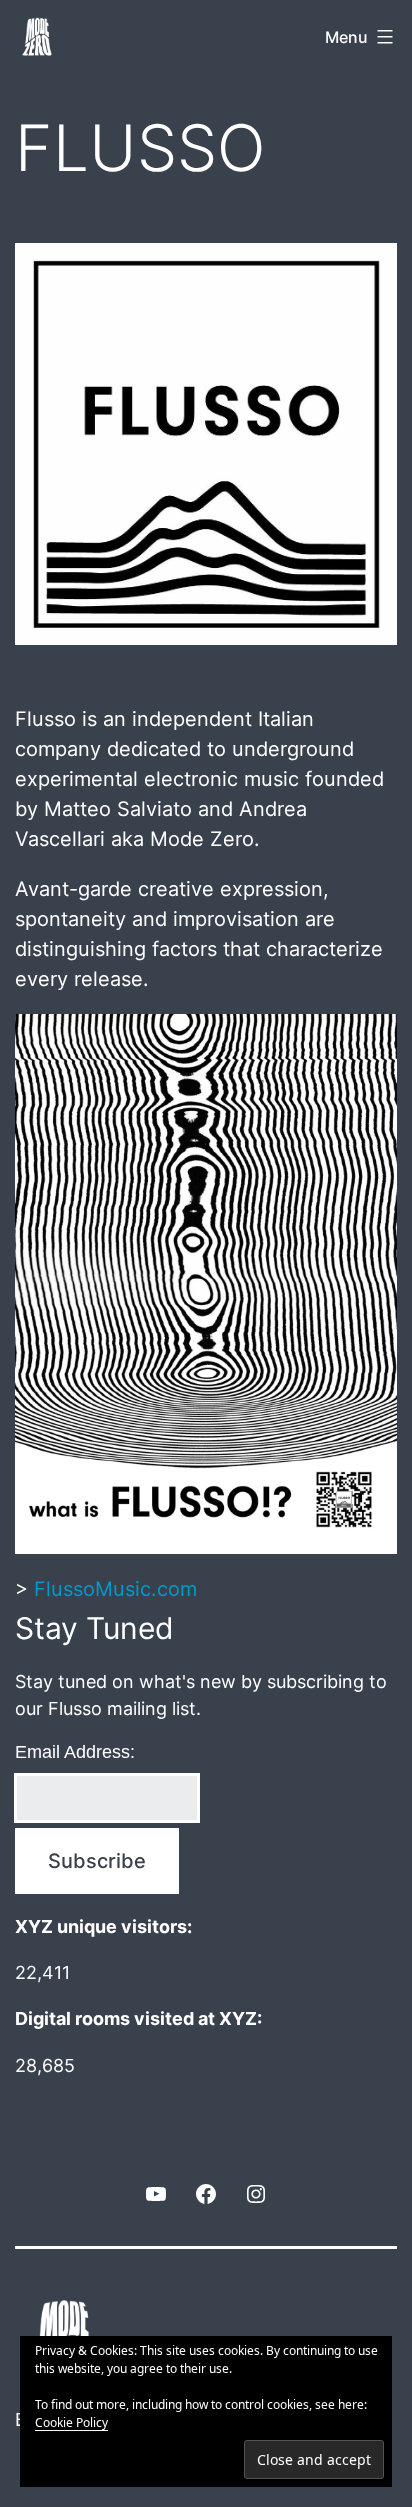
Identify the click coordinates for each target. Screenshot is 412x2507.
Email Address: (75, 1752)
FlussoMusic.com (115, 1589)
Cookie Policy (71, 2422)
